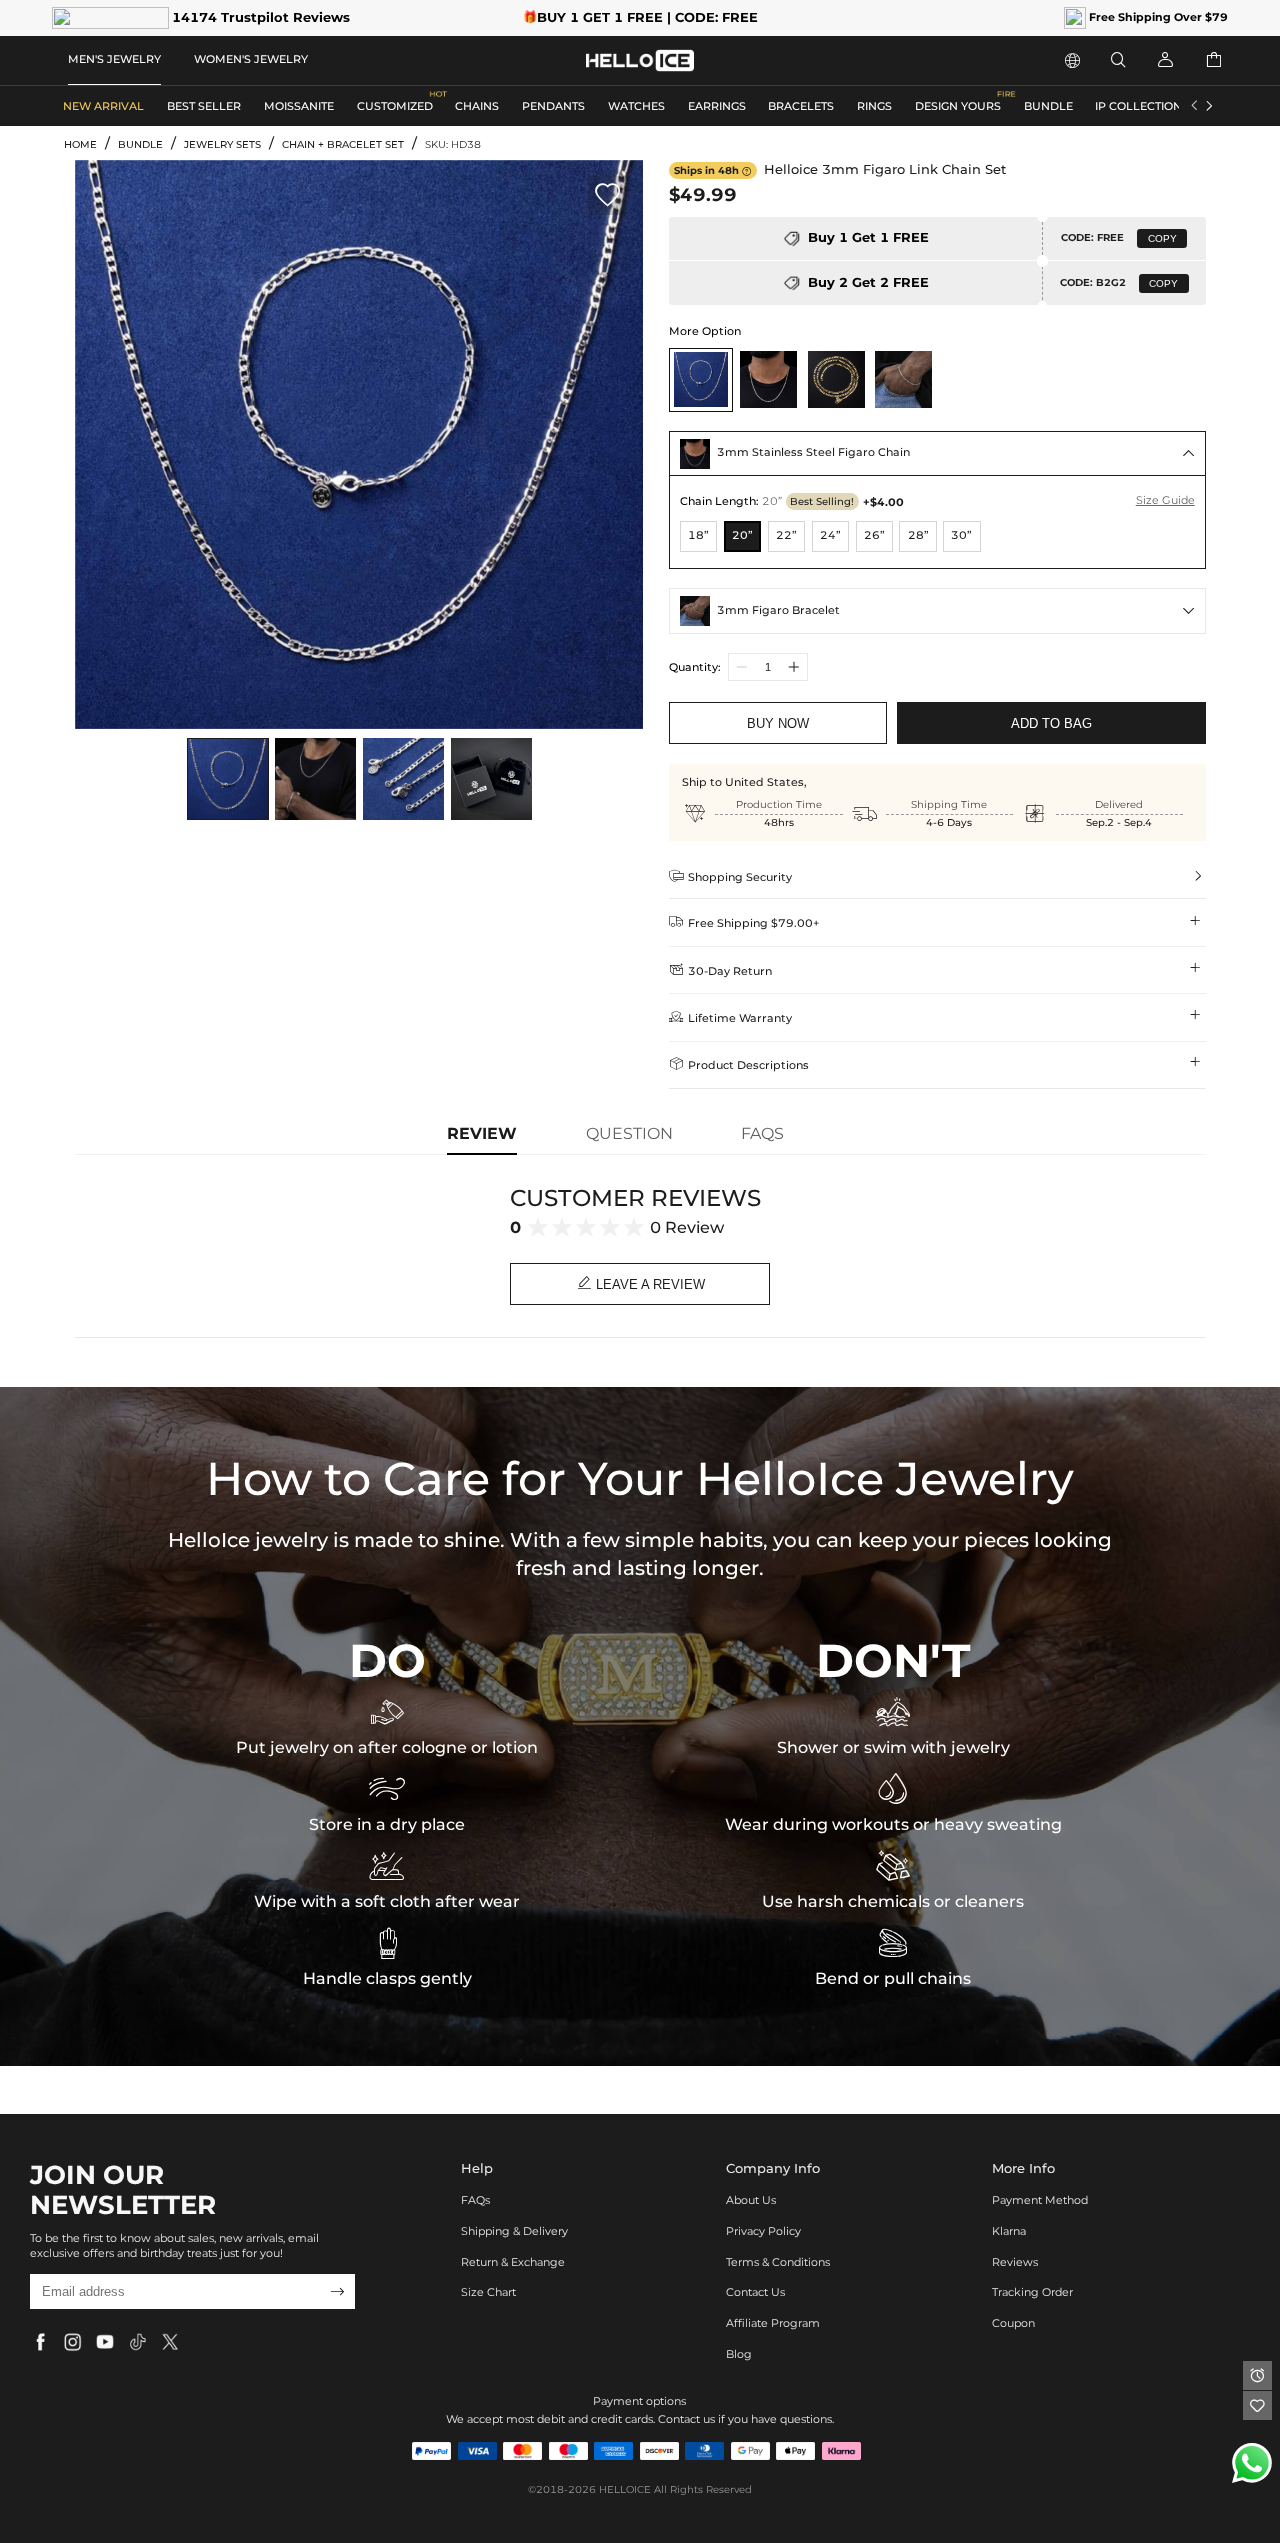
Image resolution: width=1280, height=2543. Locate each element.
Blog (739, 2354)
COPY (1162, 238)
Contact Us (755, 2292)
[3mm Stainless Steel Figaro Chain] (768, 379)
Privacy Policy (763, 2231)
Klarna (1009, 2231)
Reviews (1015, 2262)
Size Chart (488, 2292)
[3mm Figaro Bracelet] (903, 379)
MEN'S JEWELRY (114, 59)
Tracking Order (1032, 2292)
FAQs (475, 2200)
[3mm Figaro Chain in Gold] (835, 379)
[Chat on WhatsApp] (1252, 2463)
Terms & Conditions (778, 2262)
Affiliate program (773, 2323)
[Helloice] (640, 60)
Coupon (1013, 2323)
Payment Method (1040, 2200)
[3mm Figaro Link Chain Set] (700, 379)
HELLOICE (625, 2489)
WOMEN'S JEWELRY (251, 59)
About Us (751, 2200)
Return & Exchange (513, 2262)
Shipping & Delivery (514, 2231)
